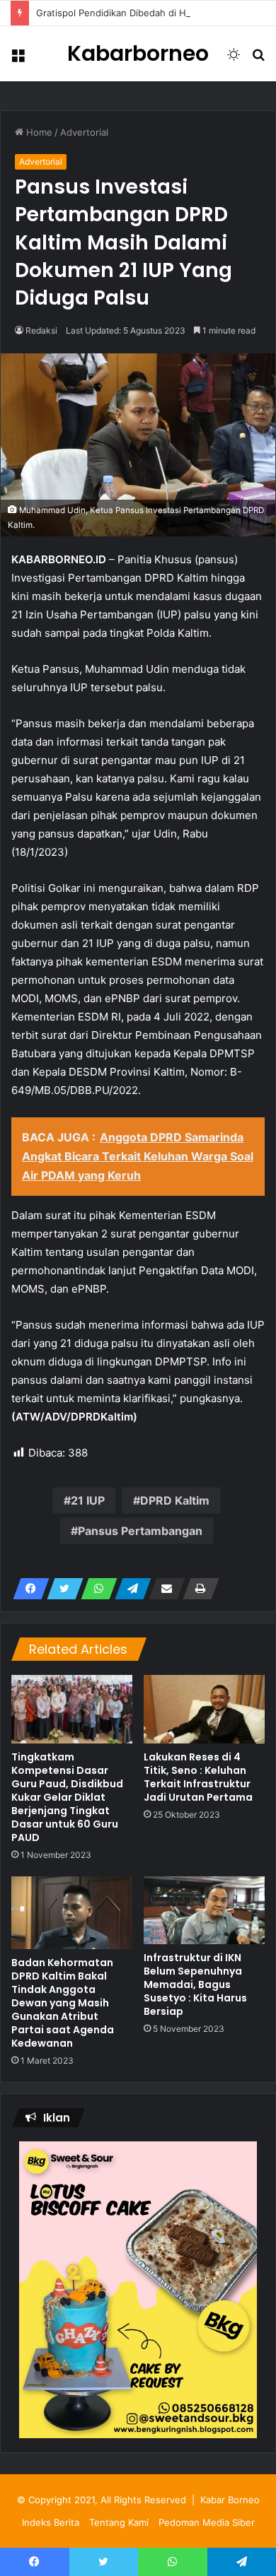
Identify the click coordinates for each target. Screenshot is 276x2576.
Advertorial (84, 132)
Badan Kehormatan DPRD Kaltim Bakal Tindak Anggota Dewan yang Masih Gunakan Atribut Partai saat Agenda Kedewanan (63, 2003)
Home (38, 132)
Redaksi (41, 330)
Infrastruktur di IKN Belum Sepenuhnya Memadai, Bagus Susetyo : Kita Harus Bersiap (195, 1984)
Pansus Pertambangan (140, 1531)
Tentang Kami (119, 2522)
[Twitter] (61, 1589)
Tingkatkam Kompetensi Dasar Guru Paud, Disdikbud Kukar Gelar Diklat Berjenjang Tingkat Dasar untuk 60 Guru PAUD (67, 1797)
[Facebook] (27, 1589)
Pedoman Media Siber (207, 2522)
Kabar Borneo (230, 2500)
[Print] (197, 1589)
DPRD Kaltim (175, 1500)
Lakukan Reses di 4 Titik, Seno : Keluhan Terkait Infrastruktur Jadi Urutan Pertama (198, 1777)
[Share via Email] (163, 1589)
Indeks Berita (51, 2522)
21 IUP (88, 1500)
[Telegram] (129, 1589)
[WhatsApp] (95, 1589)
